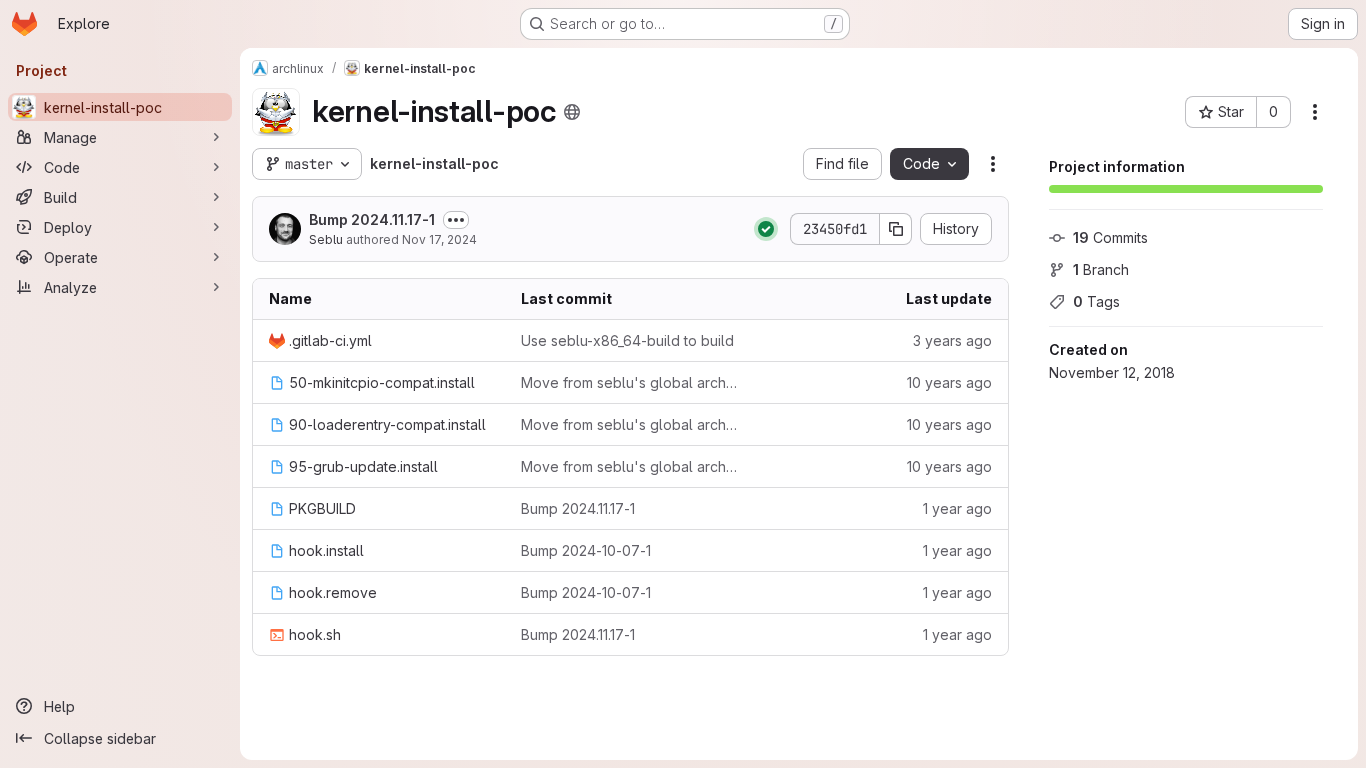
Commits (1110, 237)
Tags (1096, 301)
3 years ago (952, 340)
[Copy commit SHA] (896, 229)
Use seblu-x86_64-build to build (627, 340)
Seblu (326, 239)
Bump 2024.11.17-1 (372, 219)
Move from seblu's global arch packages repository (631, 382)
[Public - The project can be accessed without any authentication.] (572, 112)
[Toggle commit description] (456, 220)
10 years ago (949, 382)
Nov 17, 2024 (439, 239)
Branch (1101, 269)
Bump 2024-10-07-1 (586, 550)
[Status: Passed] (766, 229)
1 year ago (957, 508)
